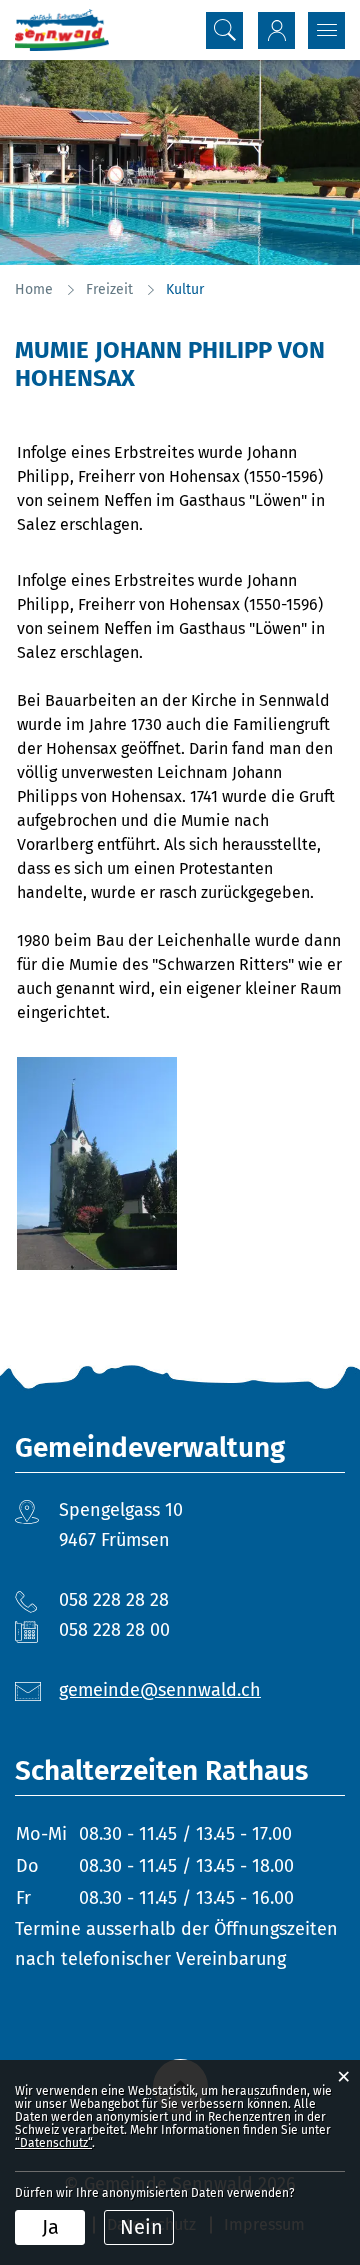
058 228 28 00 (114, 1630)
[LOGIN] (276, 30)
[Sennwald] (62, 30)
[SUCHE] (224, 30)
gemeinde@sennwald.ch (160, 1690)
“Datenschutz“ (53, 2143)
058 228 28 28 (114, 1600)
